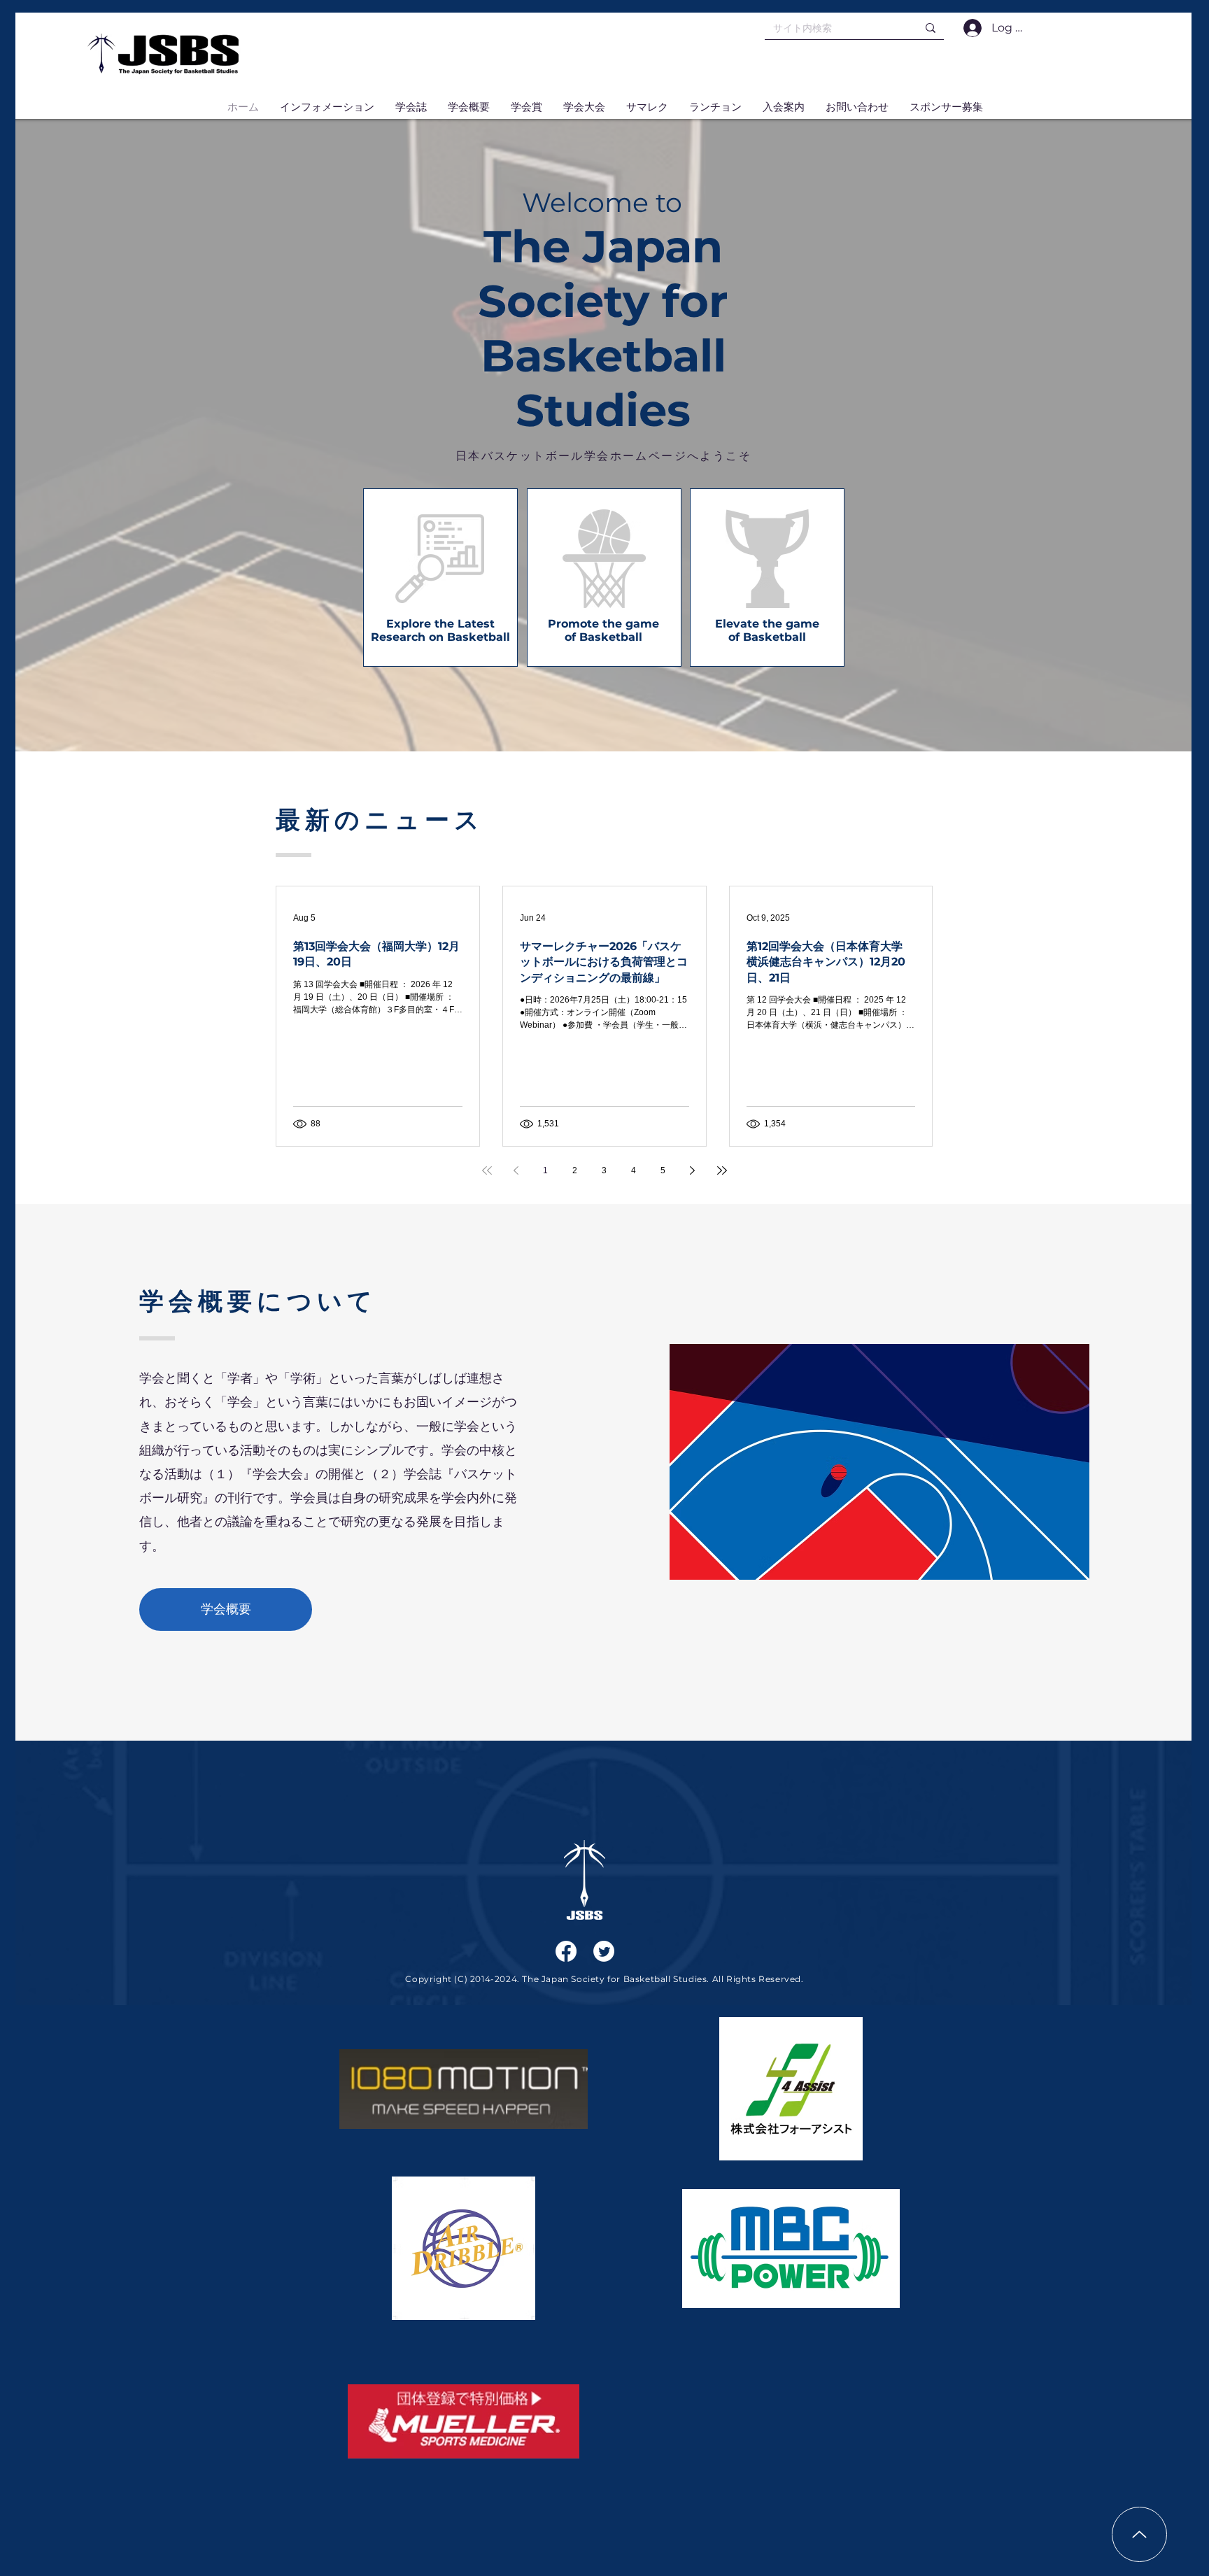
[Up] (1139, 2534)
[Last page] (722, 1170)
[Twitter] (604, 1951)
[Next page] (693, 1170)
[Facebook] (566, 1951)
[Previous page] (516, 1170)
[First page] (487, 1170)
